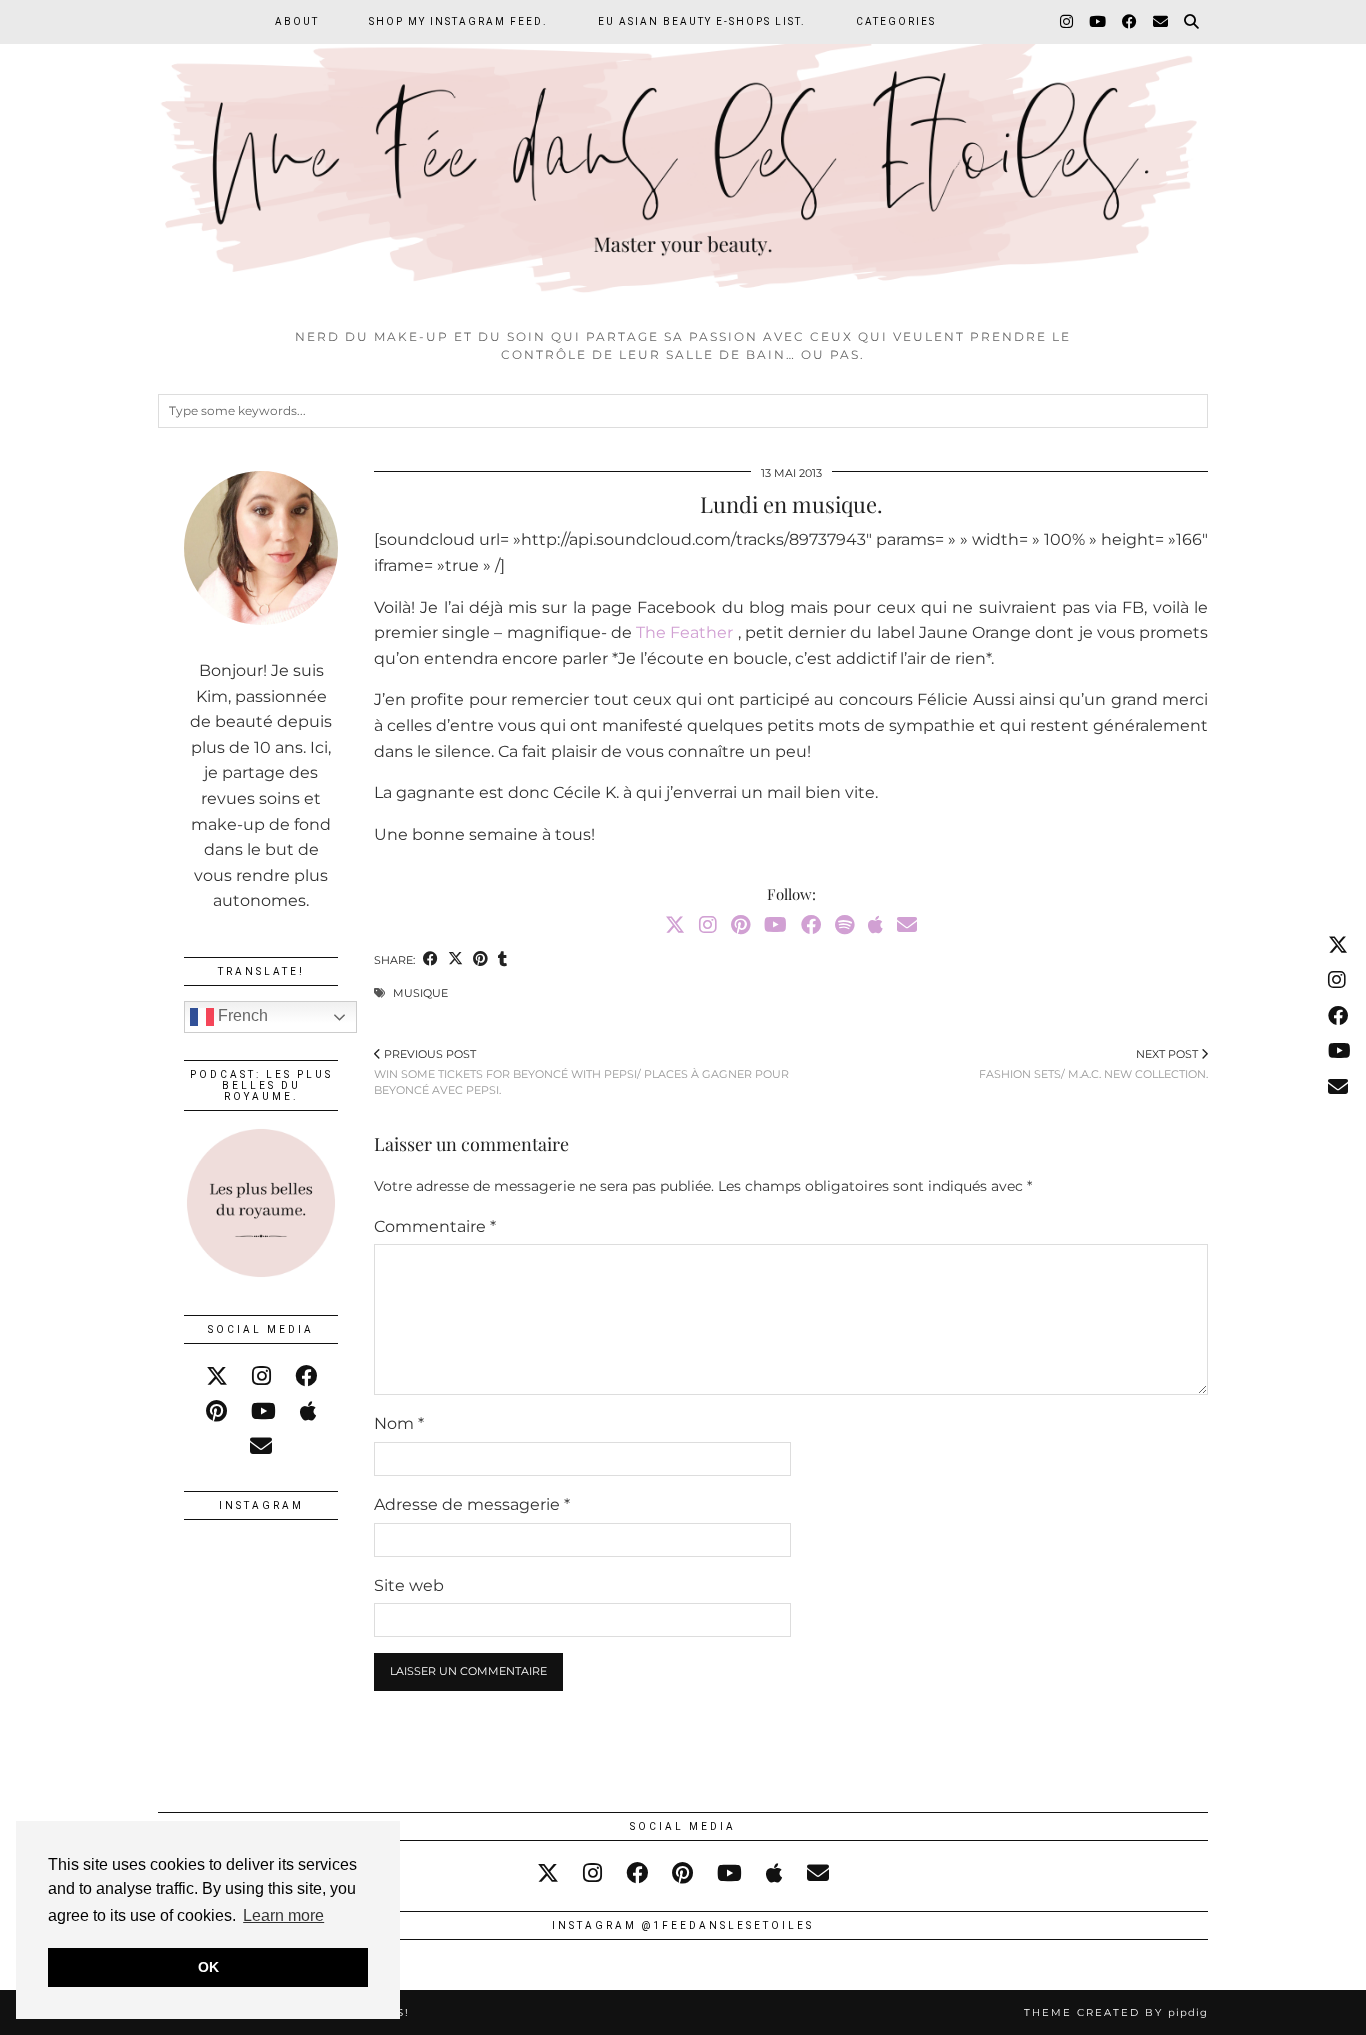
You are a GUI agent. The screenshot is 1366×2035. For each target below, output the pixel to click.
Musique (420, 993)
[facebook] (306, 1376)
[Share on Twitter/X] (455, 960)
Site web (409, 1585)
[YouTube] (1098, 22)
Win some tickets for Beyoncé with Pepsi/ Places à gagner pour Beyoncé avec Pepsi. (581, 1072)
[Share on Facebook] (430, 960)
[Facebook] (1130, 22)
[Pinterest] (740, 925)
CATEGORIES (896, 21)
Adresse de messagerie (472, 1504)
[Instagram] (1067, 22)
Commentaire (435, 1226)
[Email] (1161, 22)
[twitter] (217, 1376)
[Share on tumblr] (502, 960)
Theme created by (1116, 2012)
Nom (399, 1423)
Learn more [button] (283, 1915)
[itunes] (308, 1411)
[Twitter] (675, 925)
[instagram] (261, 1376)
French (241, 1015)
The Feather (684, 632)
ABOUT (297, 21)
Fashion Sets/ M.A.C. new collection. (1093, 1064)
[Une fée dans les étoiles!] (683, 159)
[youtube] (263, 1411)
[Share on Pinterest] (480, 960)
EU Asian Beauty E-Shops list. (702, 21)
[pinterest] (216, 1411)
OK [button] (208, 1967)
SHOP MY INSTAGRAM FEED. (458, 21)
